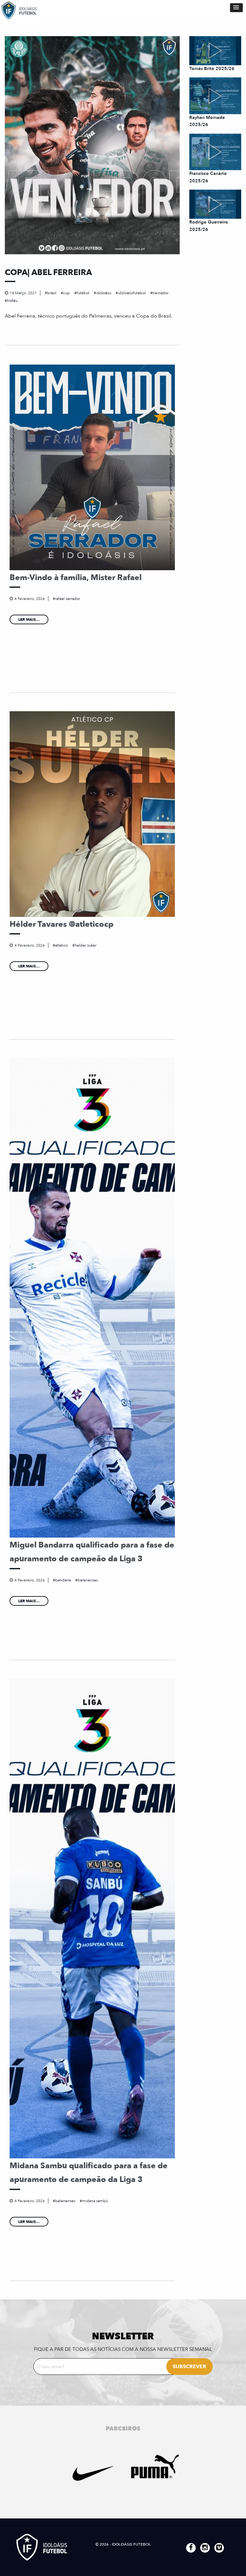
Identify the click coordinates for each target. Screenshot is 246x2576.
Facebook (191, 2548)
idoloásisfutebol (132, 293)
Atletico (61, 945)
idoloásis (104, 293)
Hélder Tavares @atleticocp (61, 924)
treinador (160, 293)
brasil (52, 293)
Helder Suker (86, 945)
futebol (83, 293)
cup (66, 293)
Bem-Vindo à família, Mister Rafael (76, 578)
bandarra (63, 1580)
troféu (12, 301)
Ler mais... (29, 619)
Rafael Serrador (68, 599)
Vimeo (219, 2548)
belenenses (88, 1580)
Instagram (205, 2548)
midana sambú (95, 2201)
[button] (236, 8)
